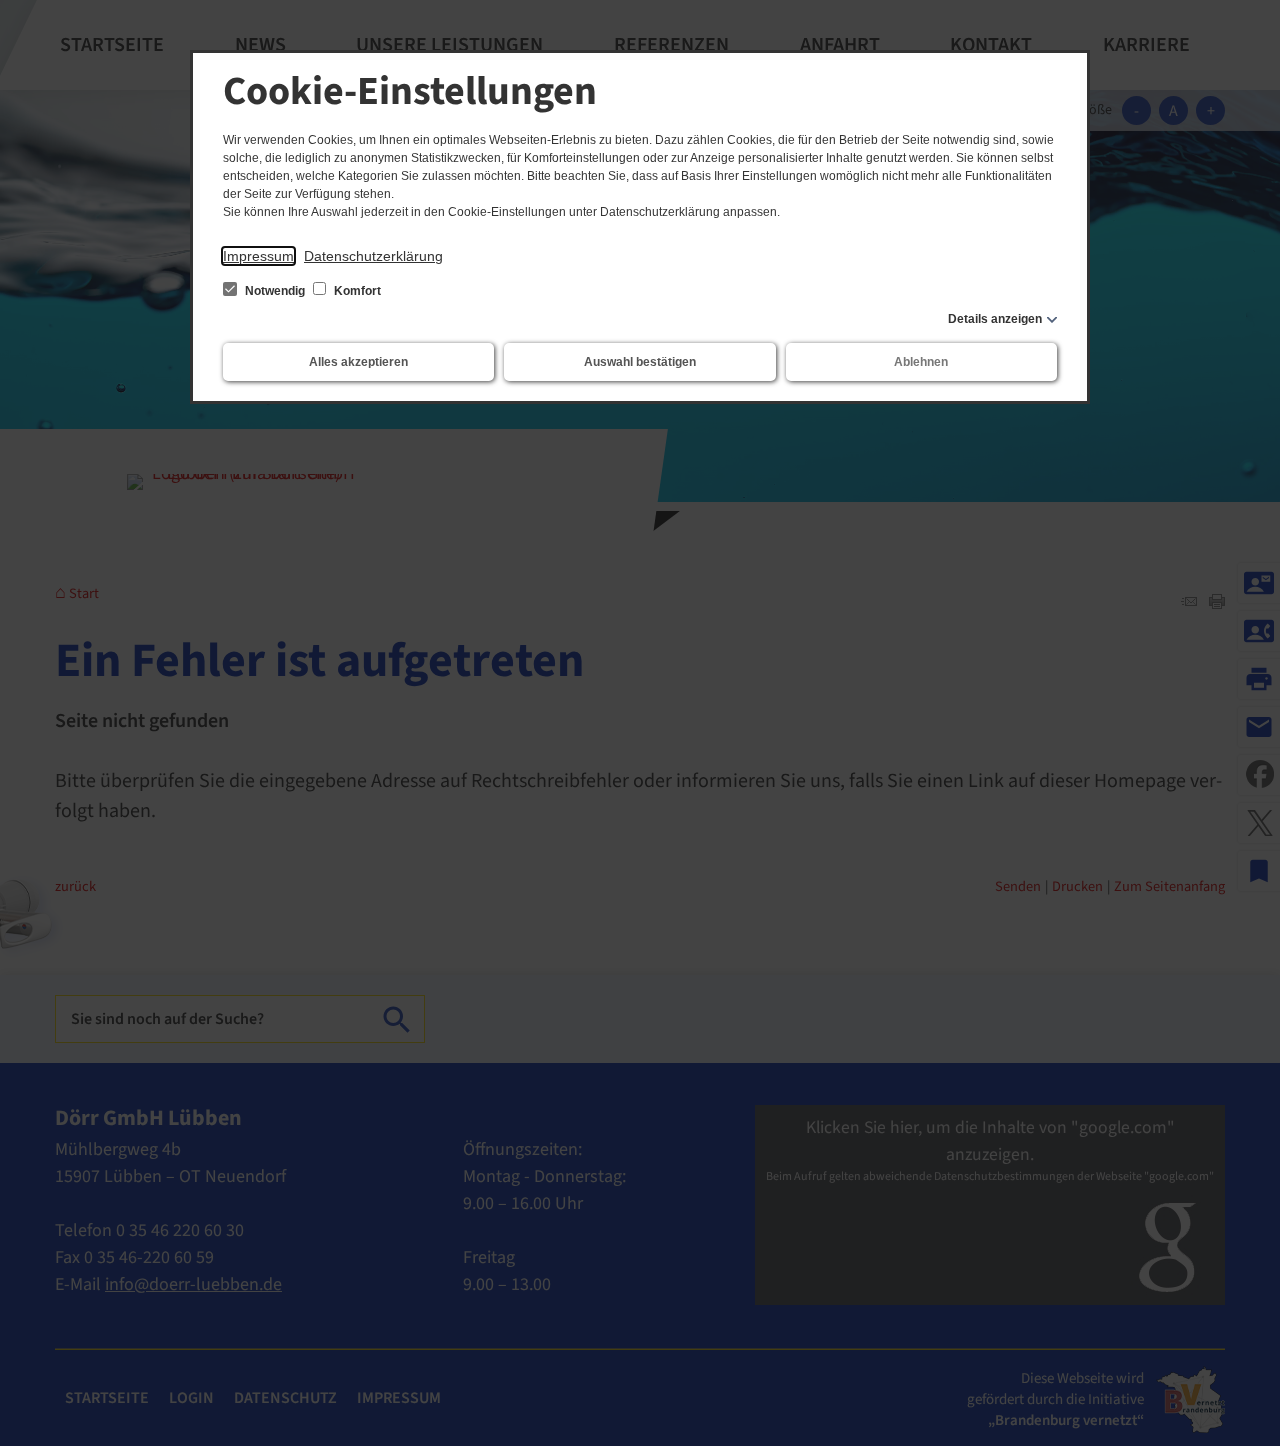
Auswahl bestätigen (640, 362)
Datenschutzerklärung (373, 256)
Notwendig (275, 291)
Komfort (356, 291)
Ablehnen (921, 362)
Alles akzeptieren (358, 362)
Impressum (258, 256)
